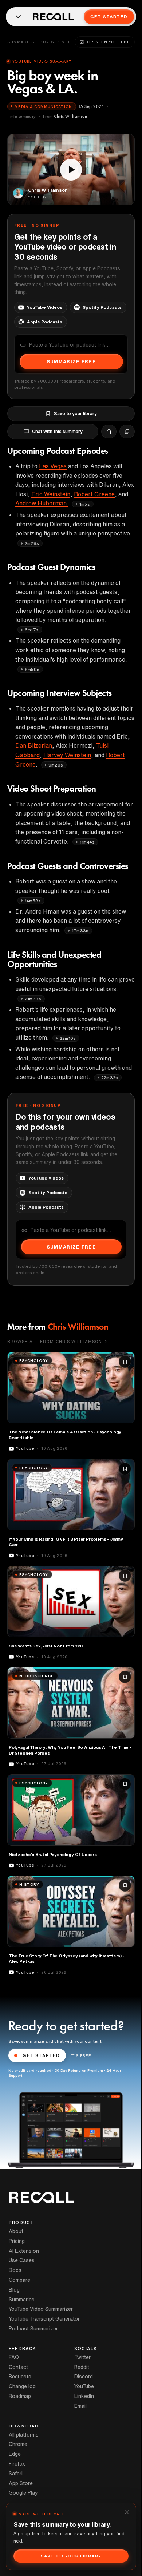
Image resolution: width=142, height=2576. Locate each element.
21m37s (33, 999)
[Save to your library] (125, 1362)
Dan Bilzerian (34, 745)
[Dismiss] (127, 2512)
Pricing (17, 2241)
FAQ (14, 2357)
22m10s (68, 1038)
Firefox (17, 2464)
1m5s (85, 504)
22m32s (110, 1078)
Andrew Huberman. (42, 503)
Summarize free (71, 362)
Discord (84, 2377)
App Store (21, 2483)
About (16, 2231)
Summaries (22, 2300)
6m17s (32, 630)
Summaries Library (31, 42)
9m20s (56, 765)
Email (80, 2406)
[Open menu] (18, 17)
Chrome (18, 2444)
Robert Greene (94, 494)
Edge (15, 2454)
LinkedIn (84, 2396)
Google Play (23, 2493)
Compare (19, 2280)
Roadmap (20, 2396)
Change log (22, 2386)
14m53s (33, 901)
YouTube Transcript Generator (44, 2319)
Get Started (109, 17)
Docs (15, 2270)
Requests (20, 2377)
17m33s (80, 931)
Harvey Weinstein (67, 755)
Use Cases (22, 2260)
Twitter (82, 2357)
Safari (16, 2474)
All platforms (24, 2435)
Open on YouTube (109, 42)
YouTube (84, 2386)
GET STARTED (41, 2055)
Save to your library (75, 414)
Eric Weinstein (51, 494)
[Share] (109, 432)
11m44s (87, 842)
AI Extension (24, 2251)
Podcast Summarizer (33, 2329)
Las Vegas (53, 466)
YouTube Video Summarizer (41, 2309)
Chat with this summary (57, 431)
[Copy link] (127, 432)
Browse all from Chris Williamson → (57, 1341)
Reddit (82, 2367)
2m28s (32, 543)
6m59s (32, 669)
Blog (14, 2290)
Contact (18, 2367)
